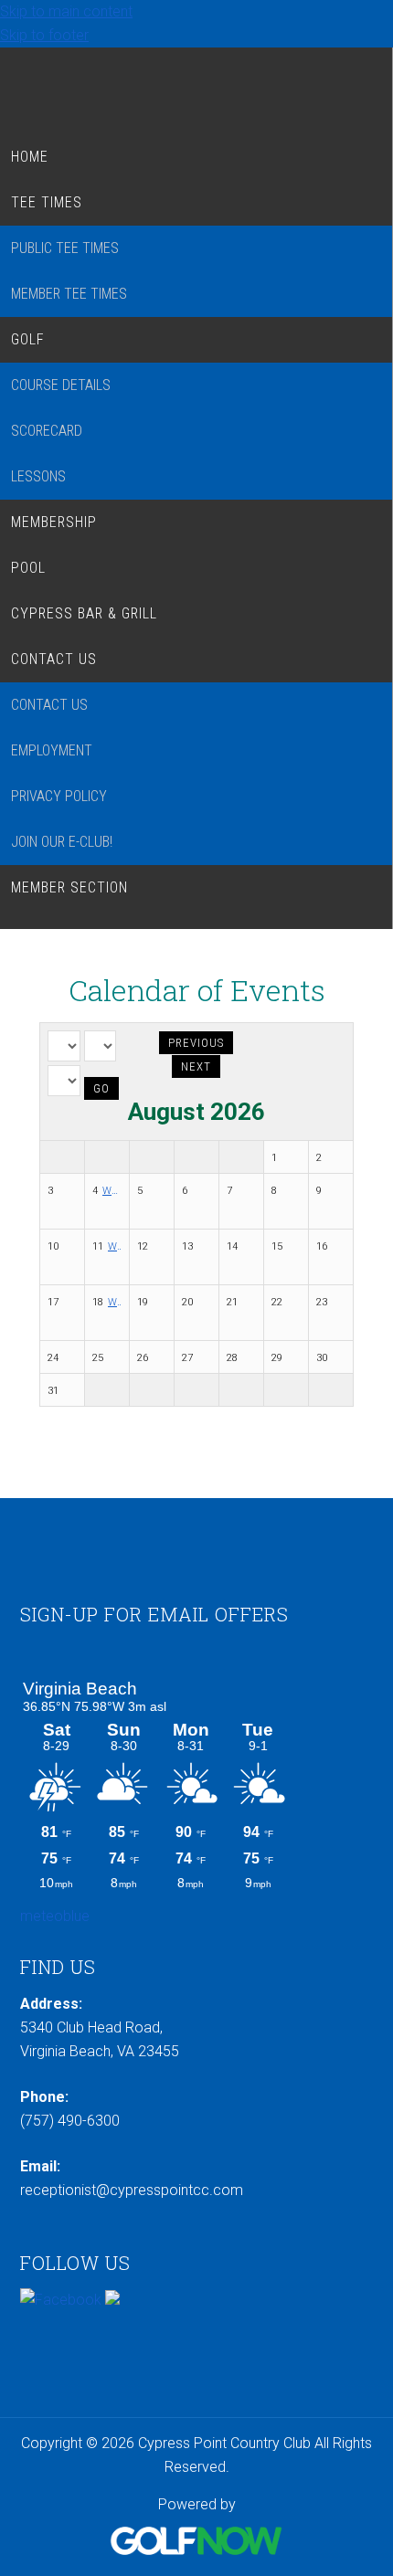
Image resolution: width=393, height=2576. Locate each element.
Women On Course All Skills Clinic (112, 1191)
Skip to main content (66, 11)
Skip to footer (44, 35)
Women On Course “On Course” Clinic (115, 1302)
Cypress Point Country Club (196, 86)
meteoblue (55, 1916)
